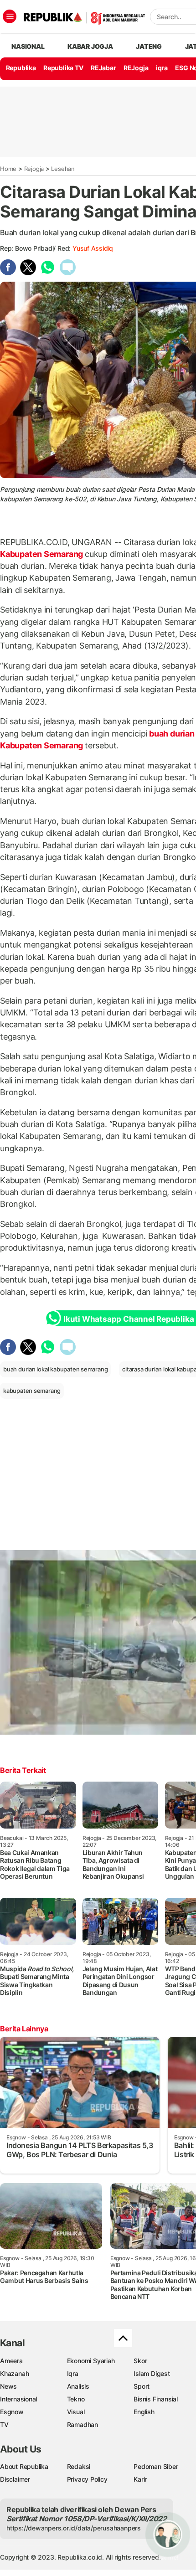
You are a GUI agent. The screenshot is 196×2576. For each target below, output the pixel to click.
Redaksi (79, 2466)
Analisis (78, 2386)
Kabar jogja (90, 46)
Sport (142, 2386)
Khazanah (14, 2373)
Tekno (76, 2399)
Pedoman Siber (156, 2466)
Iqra (73, 2373)
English (144, 2412)
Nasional (28, 46)
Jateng (149, 46)
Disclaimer (15, 2479)
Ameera (11, 2361)
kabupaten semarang (32, 1391)
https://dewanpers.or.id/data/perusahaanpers (74, 2528)
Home (8, 169)
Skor (140, 2361)
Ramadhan (83, 2424)
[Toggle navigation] (10, 16)
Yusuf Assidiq (93, 248)
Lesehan (63, 169)
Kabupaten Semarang (42, 554)
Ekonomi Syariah (91, 2361)
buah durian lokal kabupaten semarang (55, 1369)
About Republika (24, 2466)
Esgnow (12, 2412)
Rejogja (34, 169)
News (8, 2386)
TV (4, 2424)
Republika (21, 68)
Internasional (18, 2399)
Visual (76, 2412)
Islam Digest (152, 2373)
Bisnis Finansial (156, 2399)
